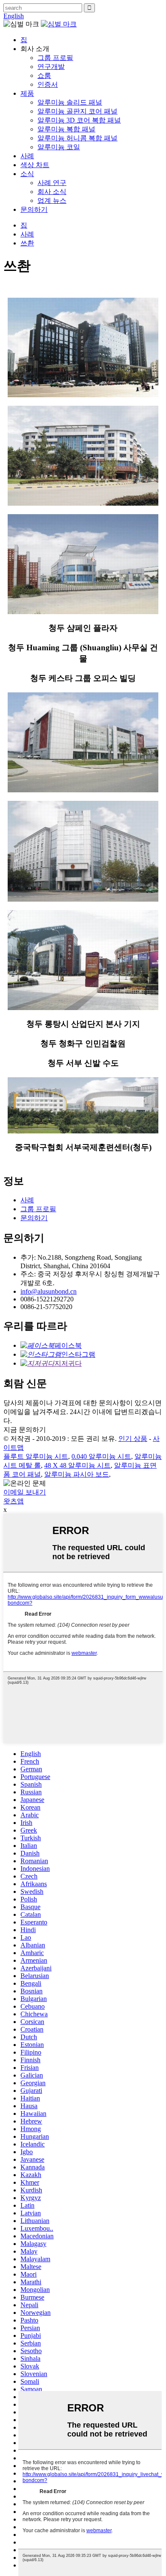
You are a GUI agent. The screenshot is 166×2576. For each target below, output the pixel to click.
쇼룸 (44, 75)
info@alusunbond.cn (49, 1291)
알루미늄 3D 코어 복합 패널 (79, 120)
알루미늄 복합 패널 (66, 129)
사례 (27, 156)
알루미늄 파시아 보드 (77, 1474)
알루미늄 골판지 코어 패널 (77, 111)
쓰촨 (27, 243)
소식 (27, 174)
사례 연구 (52, 183)
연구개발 (51, 67)
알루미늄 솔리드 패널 (70, 102)
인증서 (48, 84)
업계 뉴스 (52, 201)
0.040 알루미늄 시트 (101, 1456)
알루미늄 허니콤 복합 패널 (77, 138)
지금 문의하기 (25, 1430)
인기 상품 (133, 1439)
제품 (27, 93)
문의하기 (34, 209)
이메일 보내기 (25, 1492)
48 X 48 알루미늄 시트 (77, 1465)
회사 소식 (52, 192)
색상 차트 (35, 165)
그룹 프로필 (55, 58)
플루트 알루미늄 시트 (36, 1456)
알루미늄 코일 (59, 147)
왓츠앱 (14, 1501)
